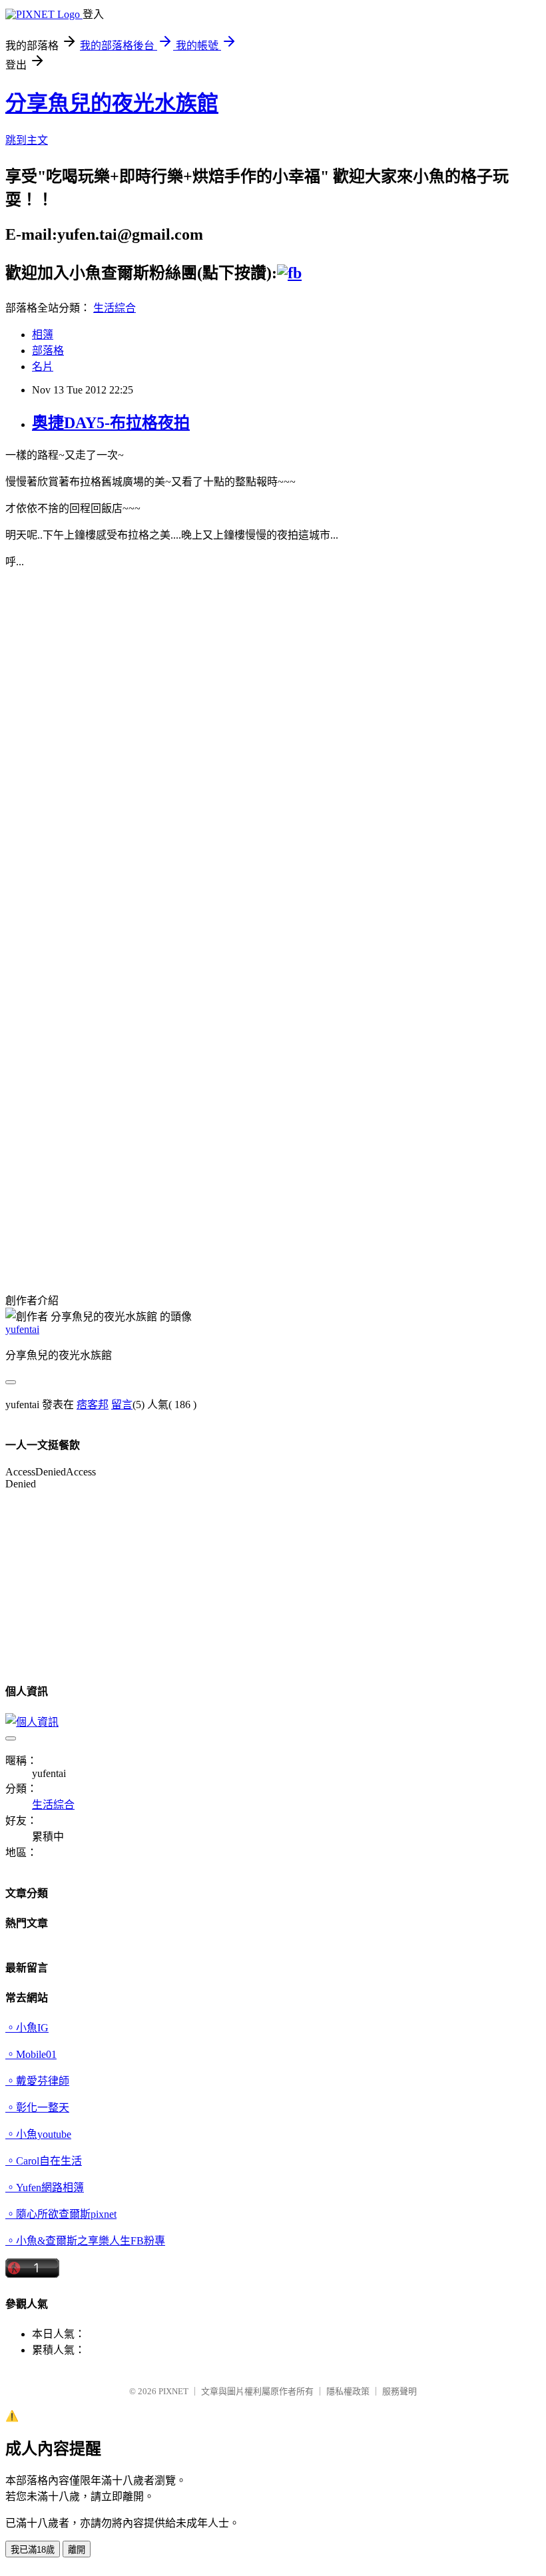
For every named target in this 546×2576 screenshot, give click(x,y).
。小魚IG (27, 2028)
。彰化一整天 (37, 2108)
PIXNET (173, 2391)
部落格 (48, 351)
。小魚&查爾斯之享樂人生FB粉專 (85, 2241)
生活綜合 (115, 308)
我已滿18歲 (33, 2550)
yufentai (22, 1329)
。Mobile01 (31, 2054)
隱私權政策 (348, 2391)
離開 (77, 2550)
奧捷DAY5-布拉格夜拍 (111, 423)
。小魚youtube (38, 2134)
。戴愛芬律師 (37, 2081)
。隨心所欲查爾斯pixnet (61, 2214)
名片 (43, 367)
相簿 (43, 335)
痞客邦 (93, 1405)
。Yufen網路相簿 (45, 2188)
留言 (122, 1405)
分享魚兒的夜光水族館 (112, 103)
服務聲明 (400, 2391)
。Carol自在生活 (44, 2161)
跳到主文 (27, 140)
